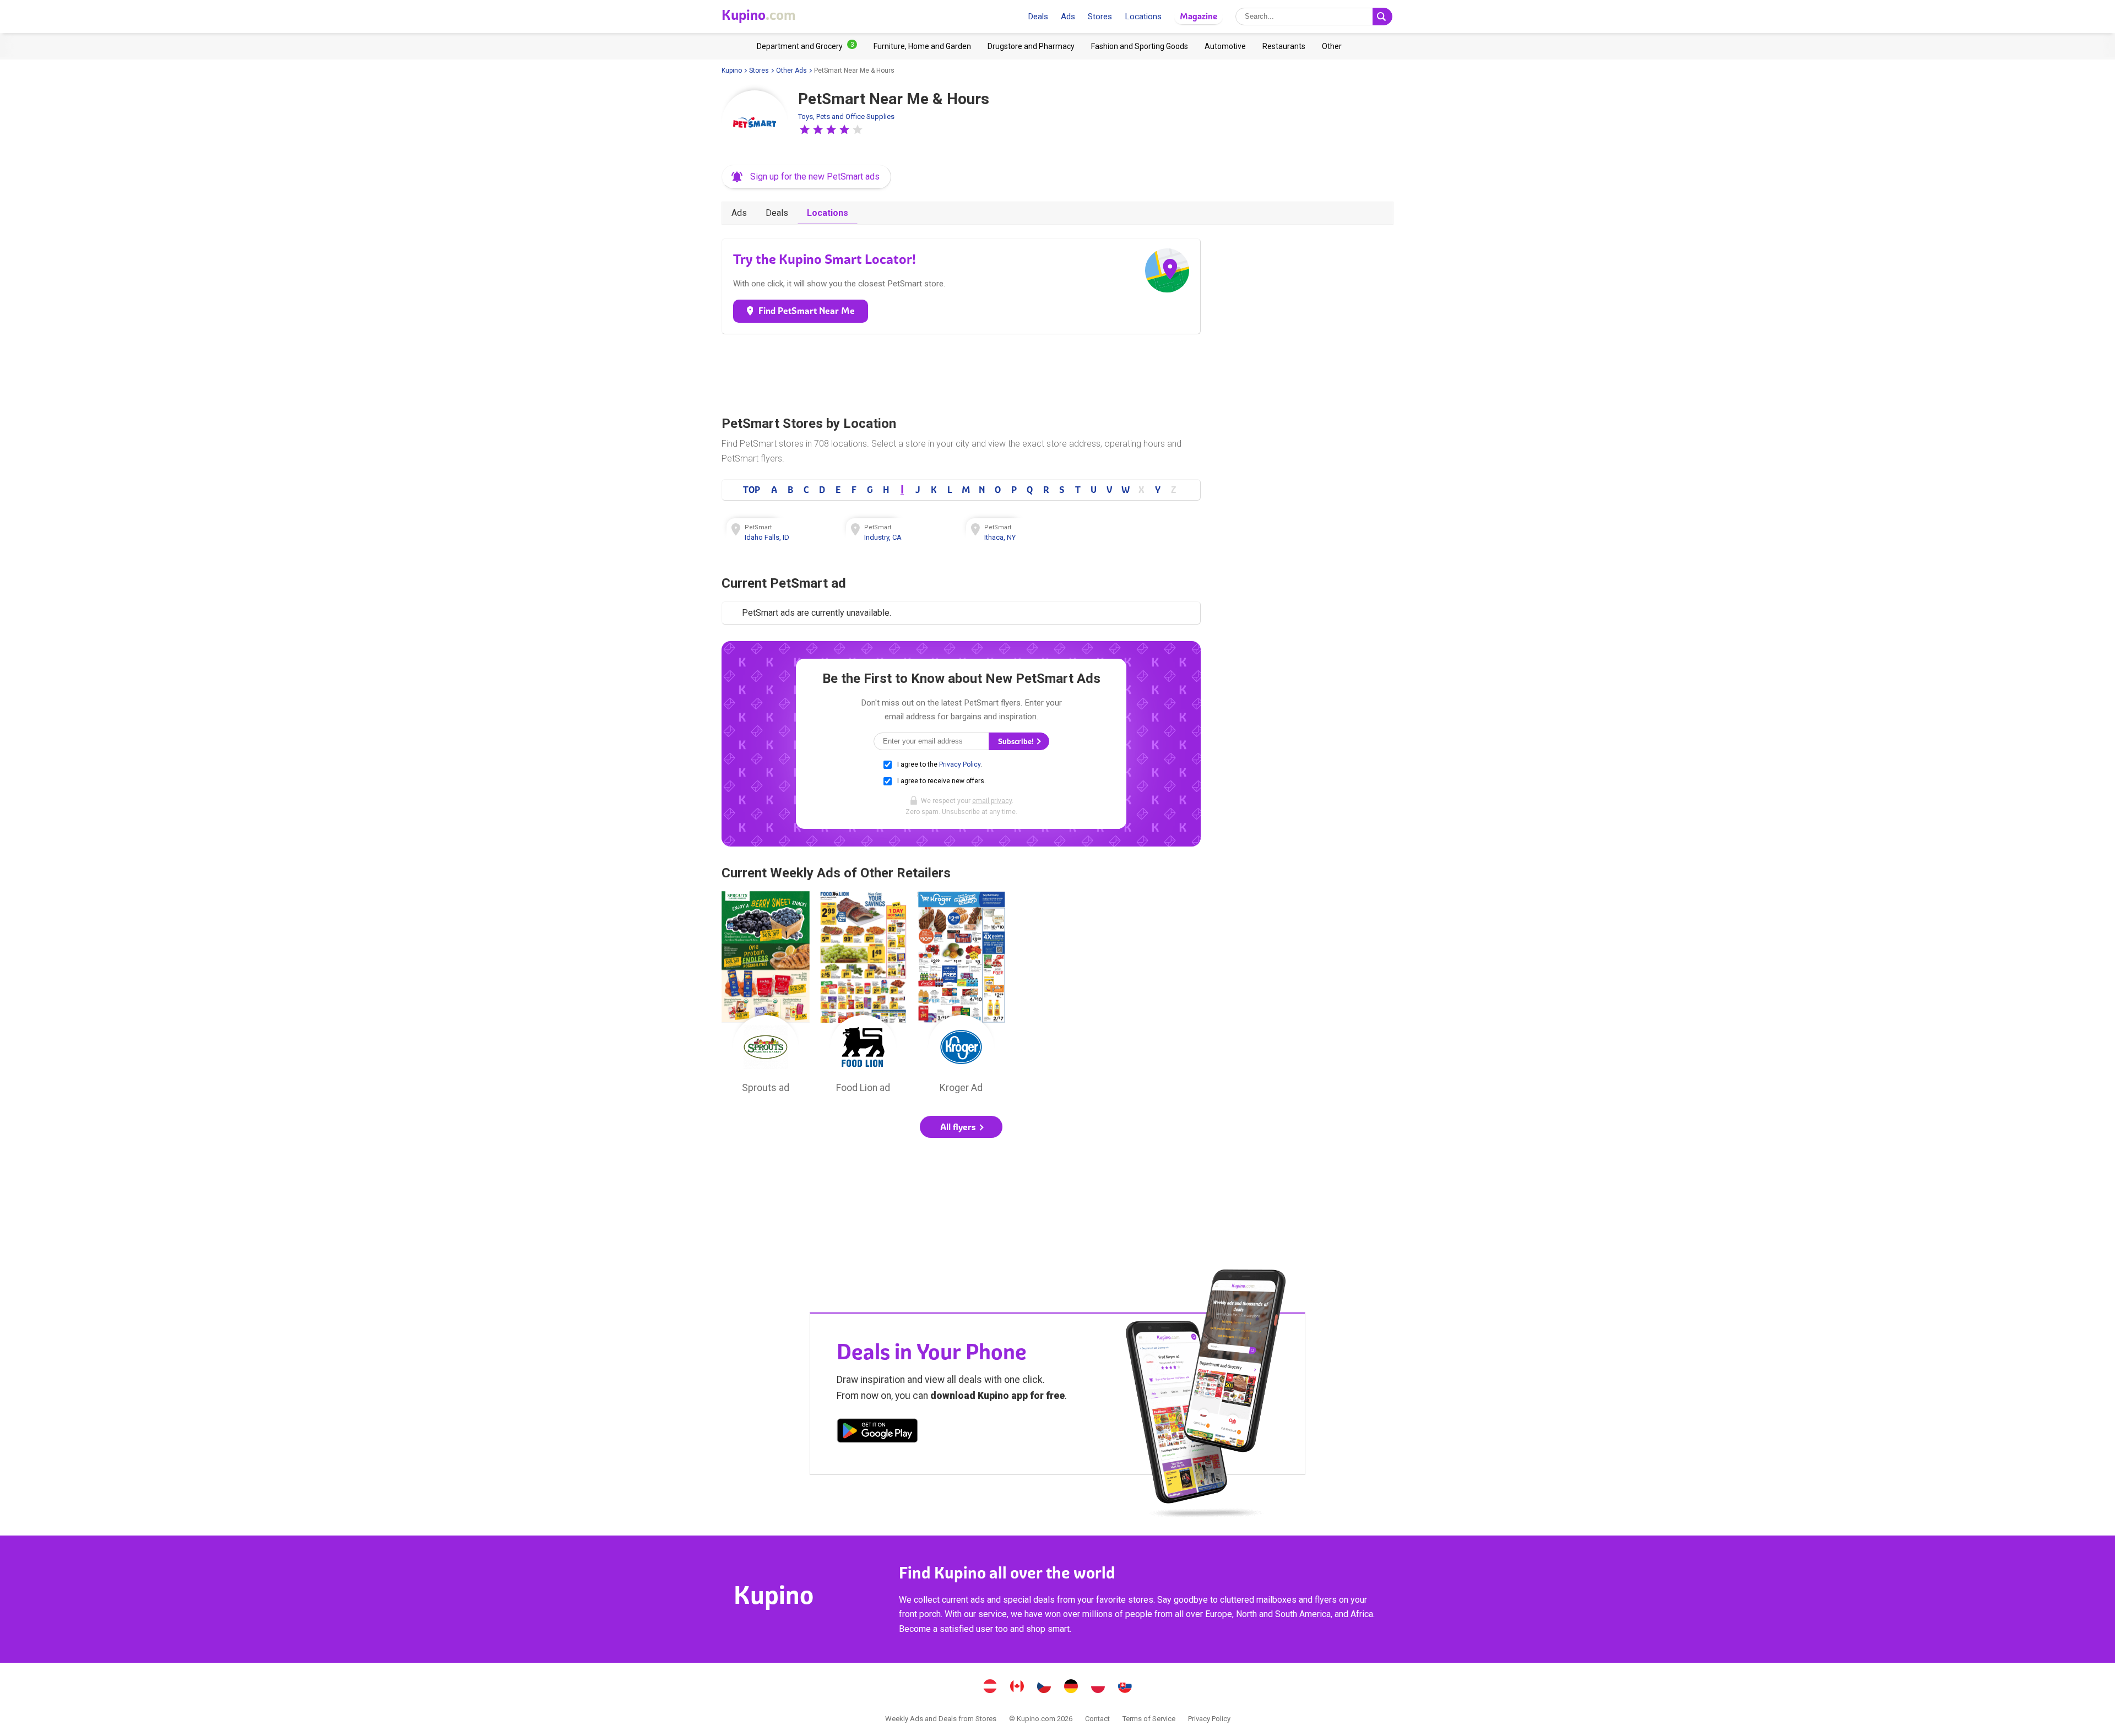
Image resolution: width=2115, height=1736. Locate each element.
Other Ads (791, 70)
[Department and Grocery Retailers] (807, 46)
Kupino (732, 70)
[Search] (1382, 17)
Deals (1038, 17)
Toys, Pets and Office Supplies (846, 116)
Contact (1097, 1719)
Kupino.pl (1098, 1688)
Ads (1068, 17)
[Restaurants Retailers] (1284, 46)
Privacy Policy (960, 764)
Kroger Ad (961, 995)
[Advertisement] (961, 372)
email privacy (992, 801)
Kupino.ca (1017, 1688)
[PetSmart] (755, 123)
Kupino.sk (1125, 1688)
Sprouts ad (766, 995)
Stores (1100, 17)
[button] (805, 129)
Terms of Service (1149, 1719)
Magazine (1198, 16)
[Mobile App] (877, 1433)
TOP (752, 490)
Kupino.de (1071, 1688)
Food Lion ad (864, 995)
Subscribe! (1017, 742)
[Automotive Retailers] (1225, 46)
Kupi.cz (1044, 1688)
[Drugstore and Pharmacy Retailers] (1031, 46)
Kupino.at (990, 1688)
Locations (1143, 17)
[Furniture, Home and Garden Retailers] (922, 46)
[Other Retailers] (1332, 46)
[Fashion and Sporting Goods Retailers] (1140, 46)
